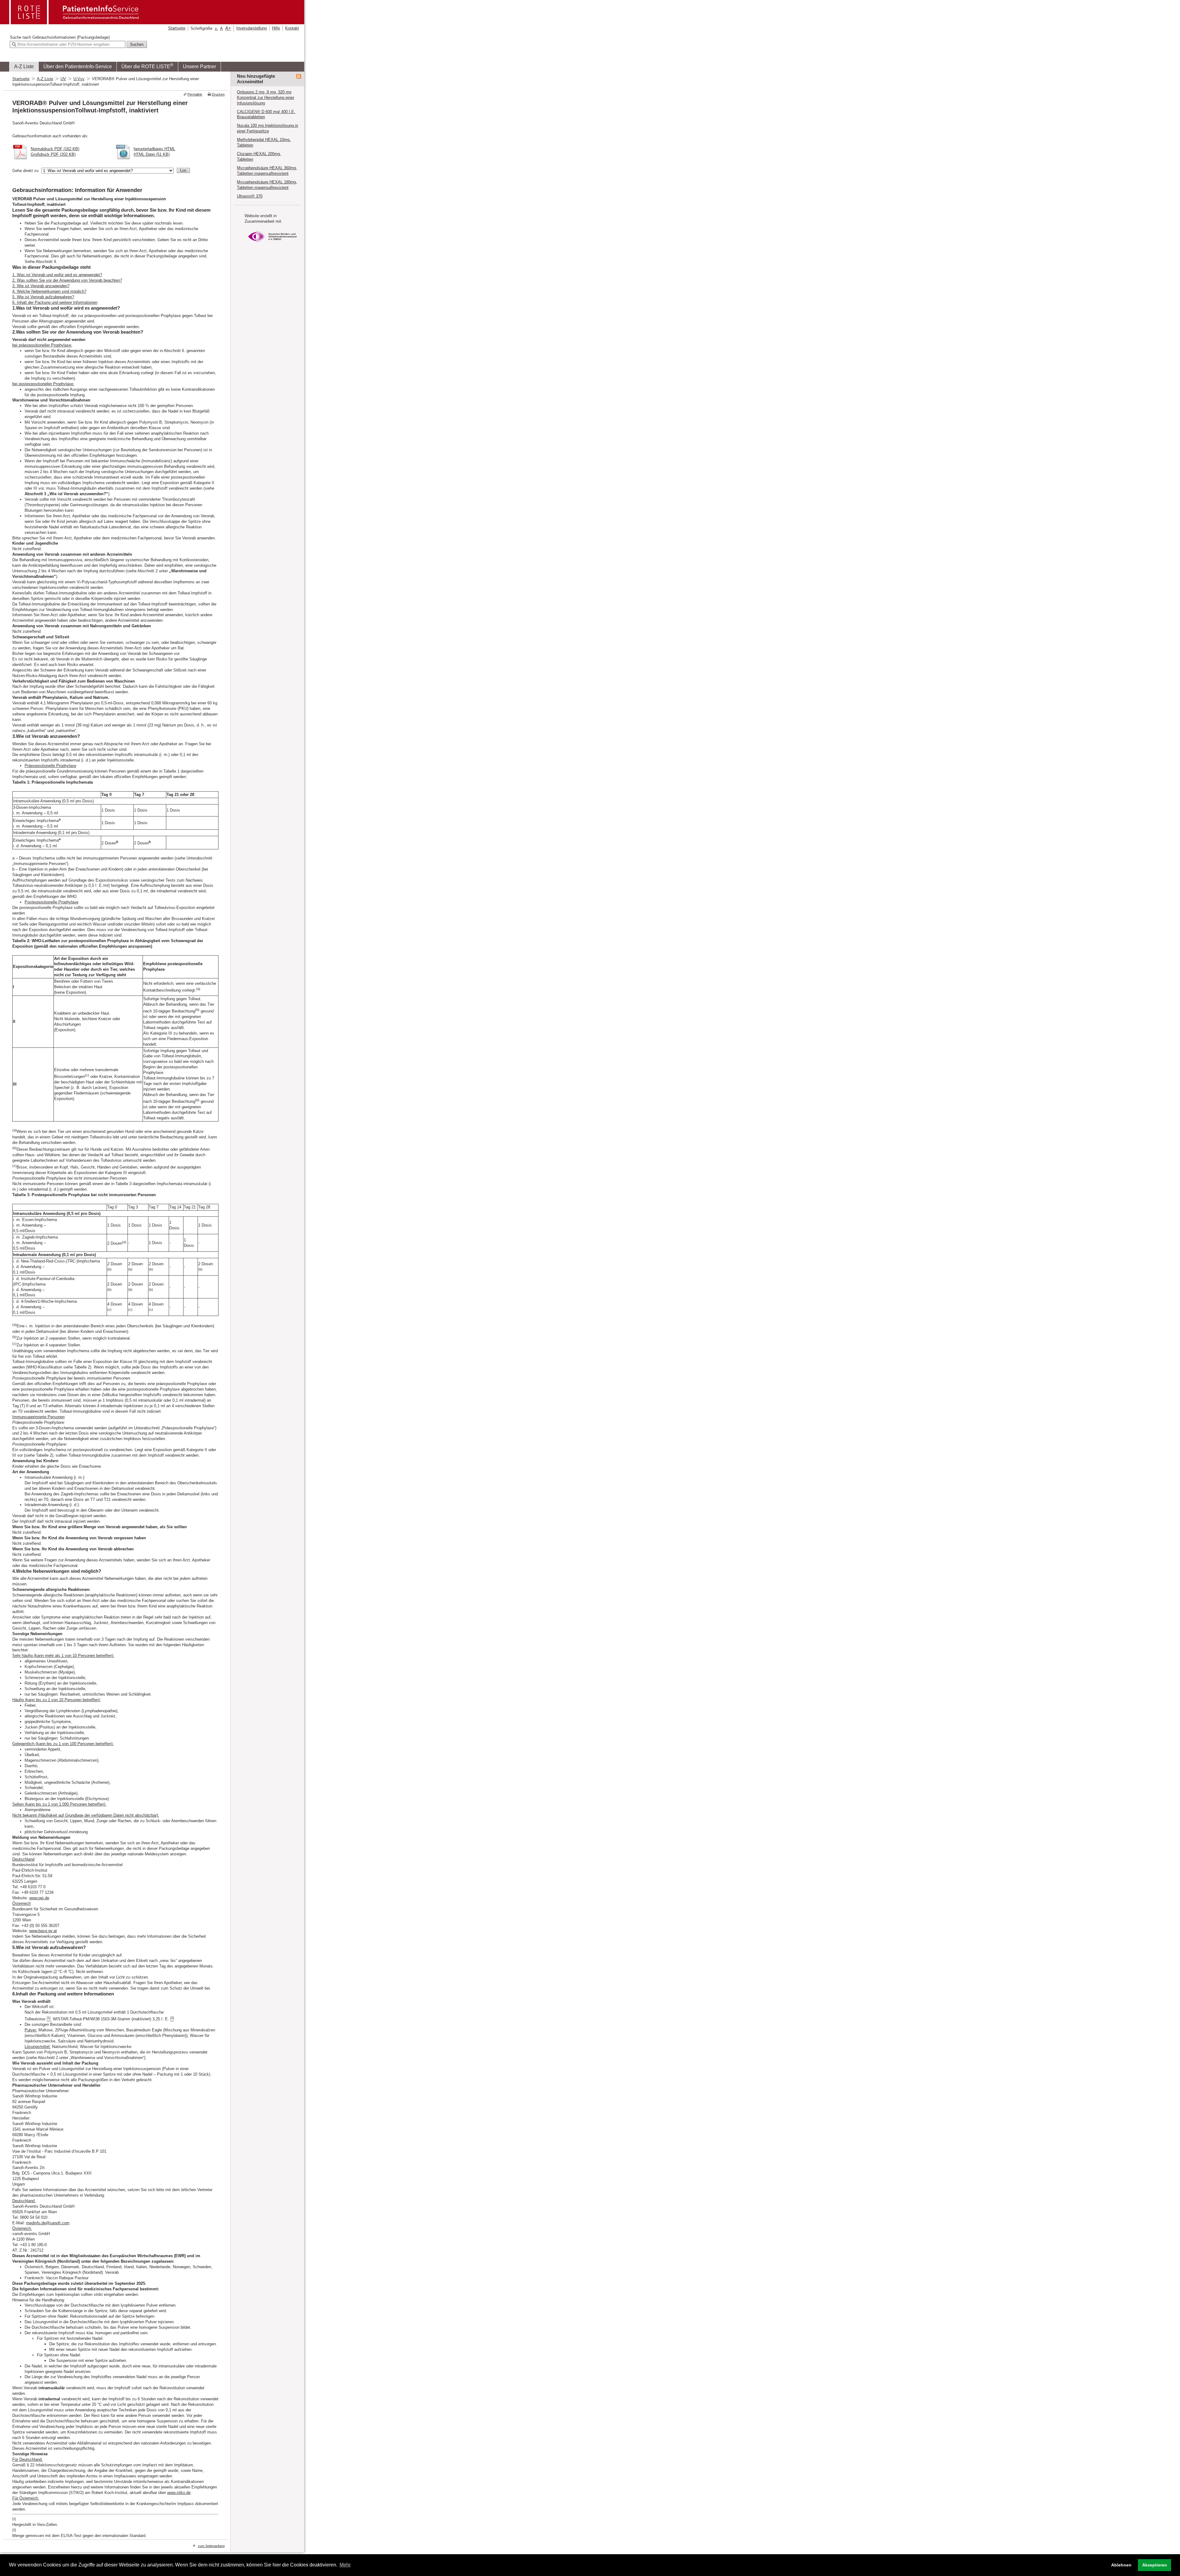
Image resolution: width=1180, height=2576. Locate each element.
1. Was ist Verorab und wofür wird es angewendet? (57, 275)
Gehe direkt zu (25, 171)
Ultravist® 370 (250, 196)
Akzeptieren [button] (1155, 2565)
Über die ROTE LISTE (147, 66)
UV (63, 79)
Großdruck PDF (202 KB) (53, 154)
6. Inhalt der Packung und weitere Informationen (55, 302)
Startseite (177, 28)
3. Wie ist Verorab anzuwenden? (41, 286)
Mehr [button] (345, 2565)
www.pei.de (39, 1898)
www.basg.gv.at (43, 1931)
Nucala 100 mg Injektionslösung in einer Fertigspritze (267, 128)
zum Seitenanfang (211, 2546)
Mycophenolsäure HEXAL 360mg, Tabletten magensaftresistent (267, 171)
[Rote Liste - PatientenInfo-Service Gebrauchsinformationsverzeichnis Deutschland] (75, 22)
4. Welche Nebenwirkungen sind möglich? (49, 291)
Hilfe (276, 28)
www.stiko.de (179, 2493)
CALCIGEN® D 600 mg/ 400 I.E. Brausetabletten (266, 114)
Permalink (195, 94)
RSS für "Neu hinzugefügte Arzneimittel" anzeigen (299, 76)
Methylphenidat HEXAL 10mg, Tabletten (264, 142)
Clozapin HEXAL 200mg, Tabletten (259, 157)
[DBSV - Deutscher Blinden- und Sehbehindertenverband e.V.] (272, 244)
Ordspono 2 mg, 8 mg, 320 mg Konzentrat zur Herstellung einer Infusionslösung (265, 98)
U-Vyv (79, 79)
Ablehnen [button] (1121, 2565)
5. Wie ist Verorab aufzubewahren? (43, 297)
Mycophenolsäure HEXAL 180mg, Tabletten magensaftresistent (267, 185)
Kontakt (292, 28)
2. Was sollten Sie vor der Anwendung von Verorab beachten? (67, 280)
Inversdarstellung (252, 28)
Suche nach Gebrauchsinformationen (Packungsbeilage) (60, 37)
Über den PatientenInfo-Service (78, 67)
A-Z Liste (24, 67)
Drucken (218, 94)
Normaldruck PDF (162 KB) (55, 149)
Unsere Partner (199, 67)
